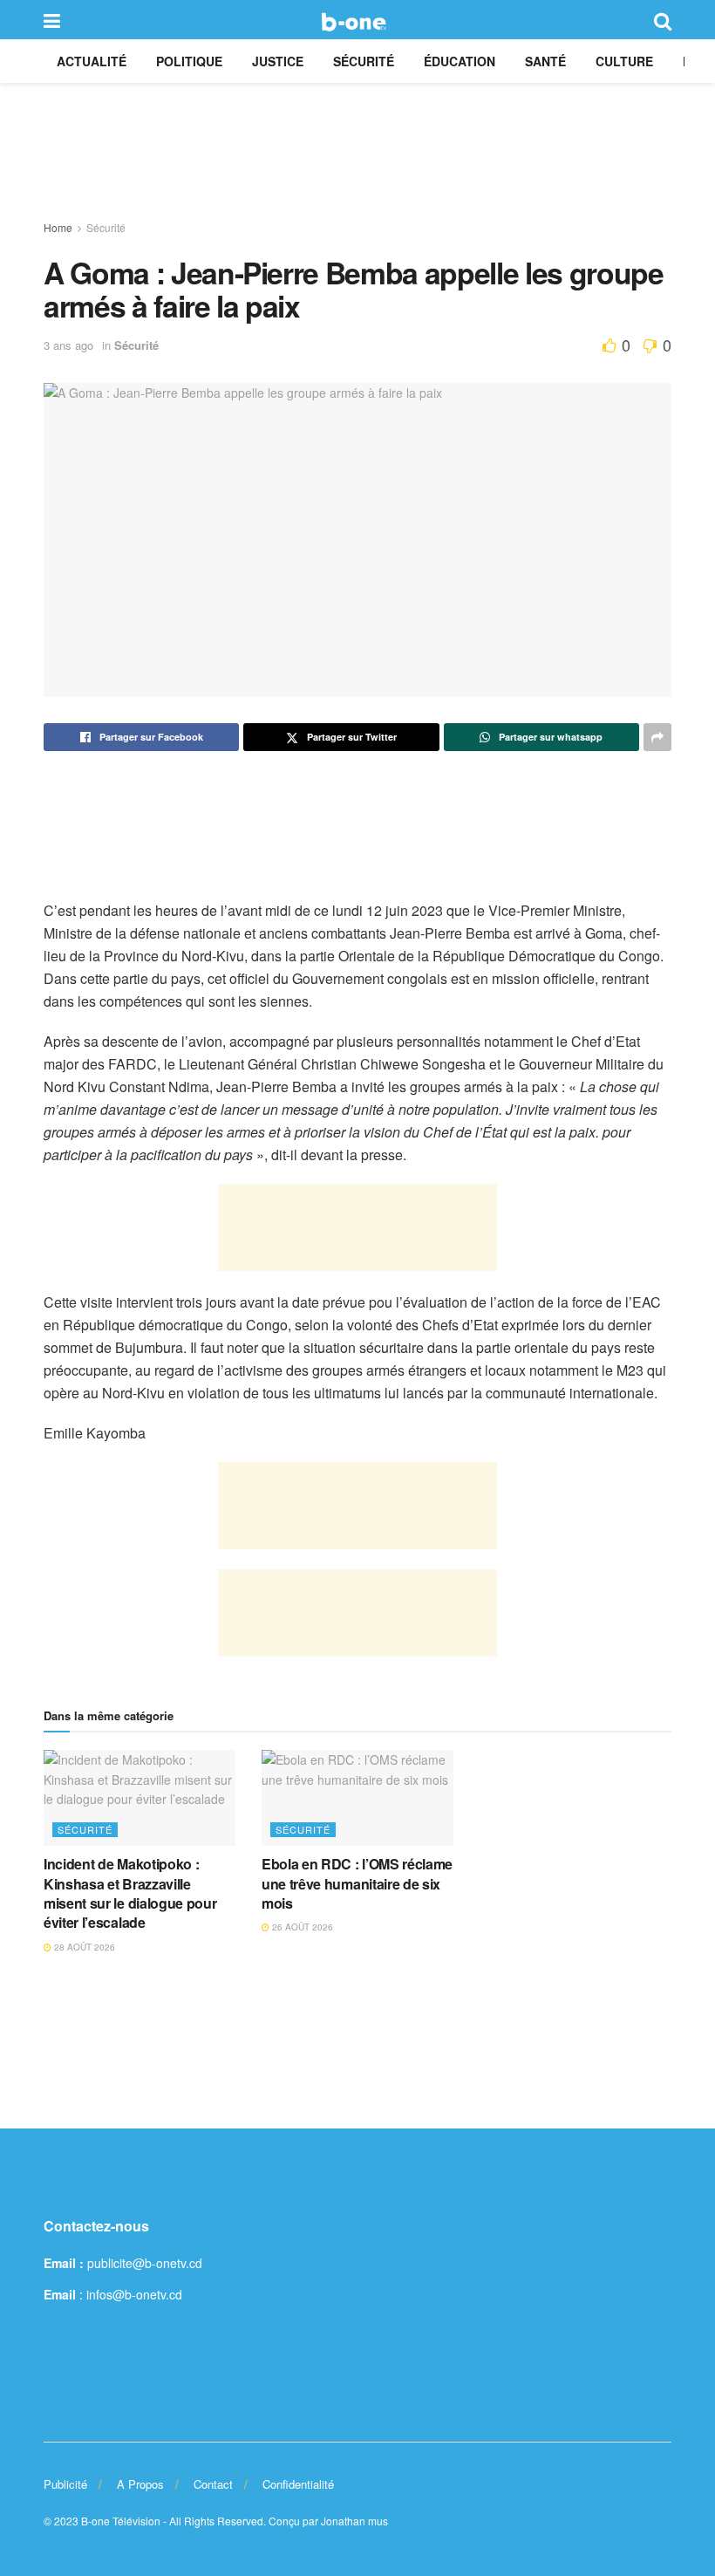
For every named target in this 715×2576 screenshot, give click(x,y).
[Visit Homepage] (357, 20)
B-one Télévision (121, 2521)
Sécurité (364, 61)
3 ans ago (68, 345)
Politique (189, 61)
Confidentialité (298, 2484)
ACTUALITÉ (92, 61)
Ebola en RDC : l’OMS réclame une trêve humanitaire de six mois (357, 1883)
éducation (460, 61)
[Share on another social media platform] (657, 737)
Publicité (65, 2484)
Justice (278, 61)
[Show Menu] (52, 20)
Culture (624, 61)
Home (58, 227)
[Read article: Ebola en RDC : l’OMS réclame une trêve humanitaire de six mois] (357, 1798)
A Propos (140, 2484)
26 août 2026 (301, 1927)
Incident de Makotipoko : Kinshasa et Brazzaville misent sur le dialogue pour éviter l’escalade (130, 1893)
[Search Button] (663, 20)
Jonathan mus (354, 2521)
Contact (213, 2484)
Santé (545, 61)
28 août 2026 (83, 1947)
